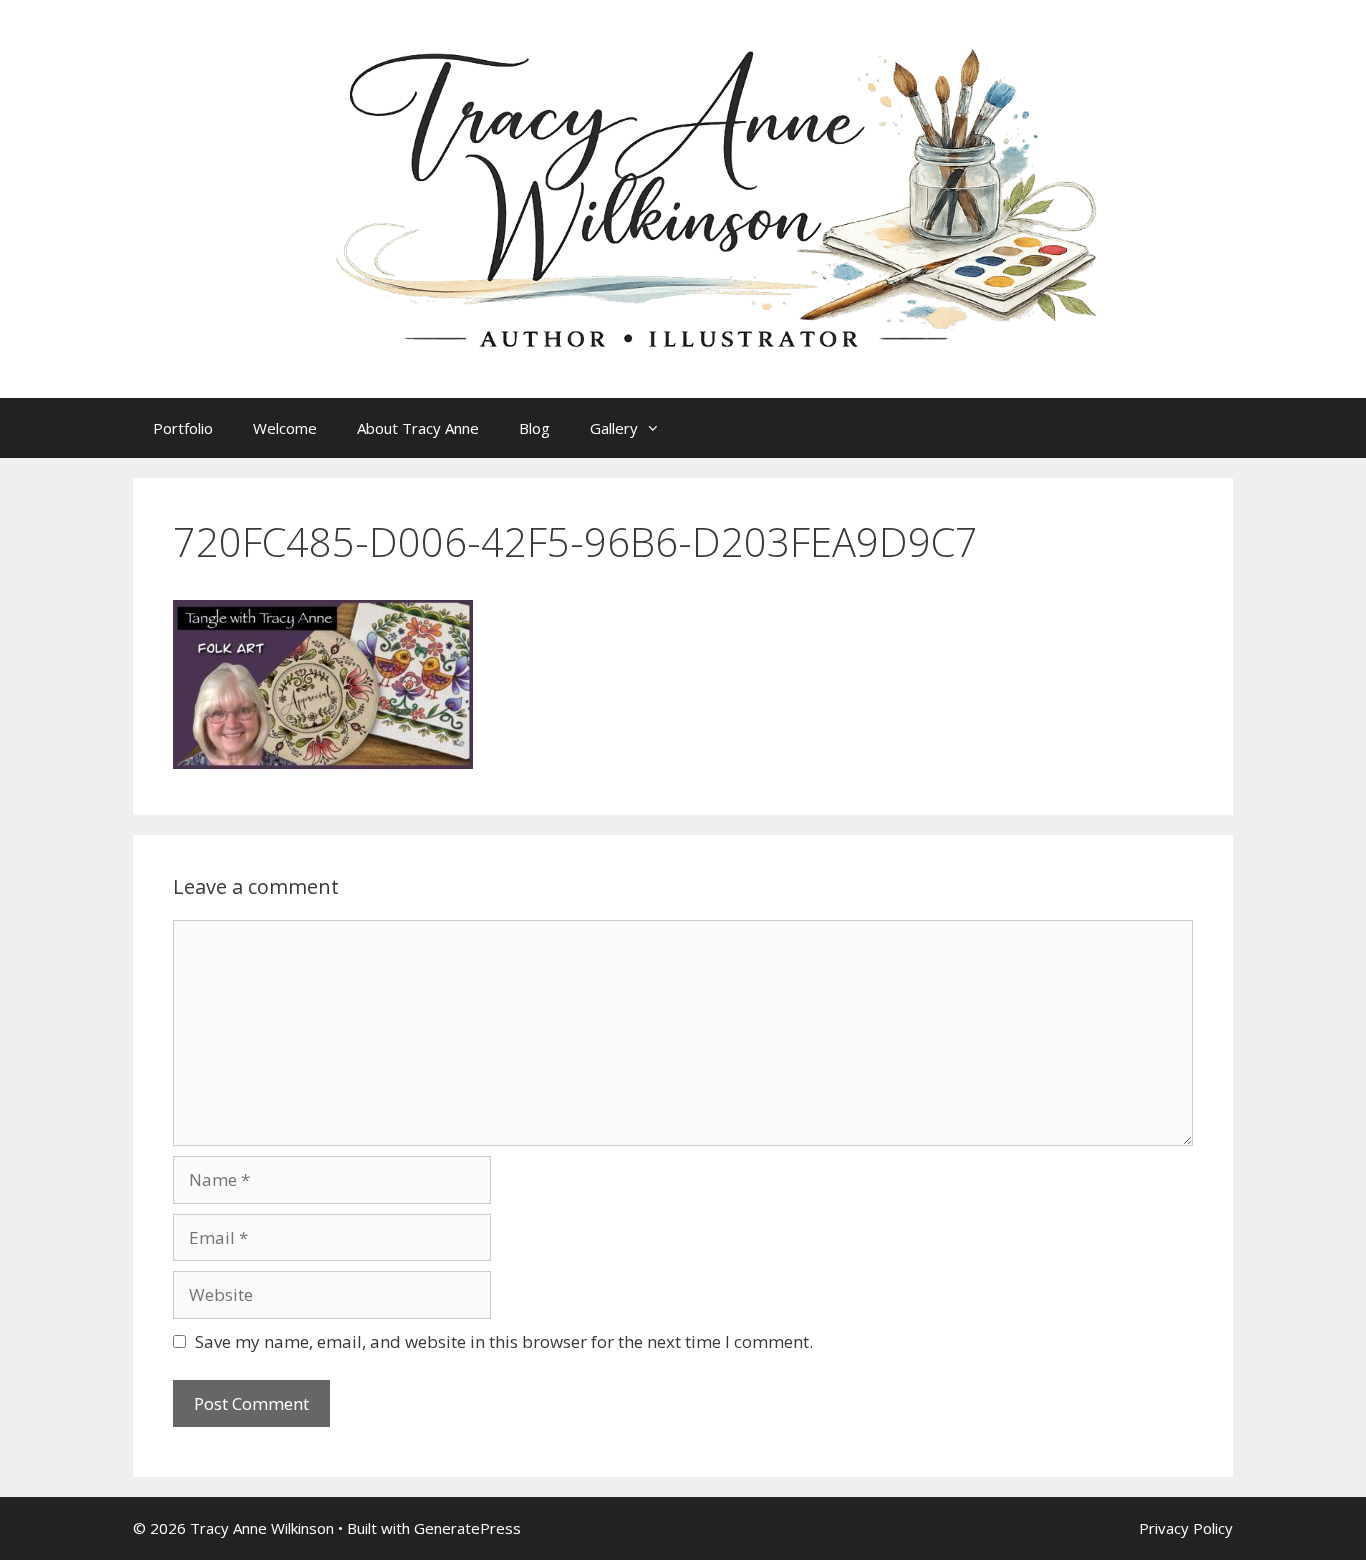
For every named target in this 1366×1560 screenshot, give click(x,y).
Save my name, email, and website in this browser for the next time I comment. (504, 1341)
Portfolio (183, 428)
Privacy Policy (1186, 1528)
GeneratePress (467, 1528)
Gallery (614, 428)
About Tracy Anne (418, 428)
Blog (534, 428)
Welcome (285, 428)
